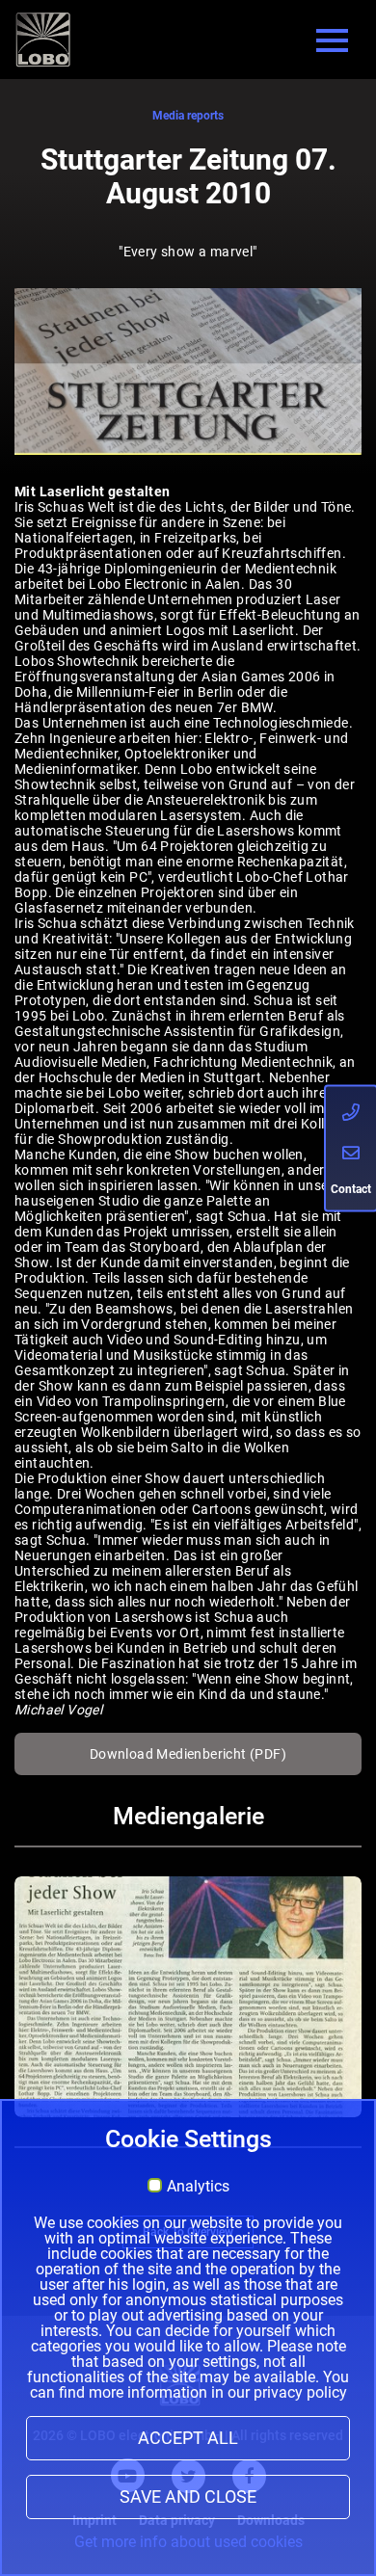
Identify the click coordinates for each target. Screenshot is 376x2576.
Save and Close (188, 2497)
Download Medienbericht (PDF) (188, 1754)
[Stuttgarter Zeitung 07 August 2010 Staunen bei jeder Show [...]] (188, 1997)
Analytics (198, 2187)
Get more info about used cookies (188, 2542)
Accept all (188, 2438)
